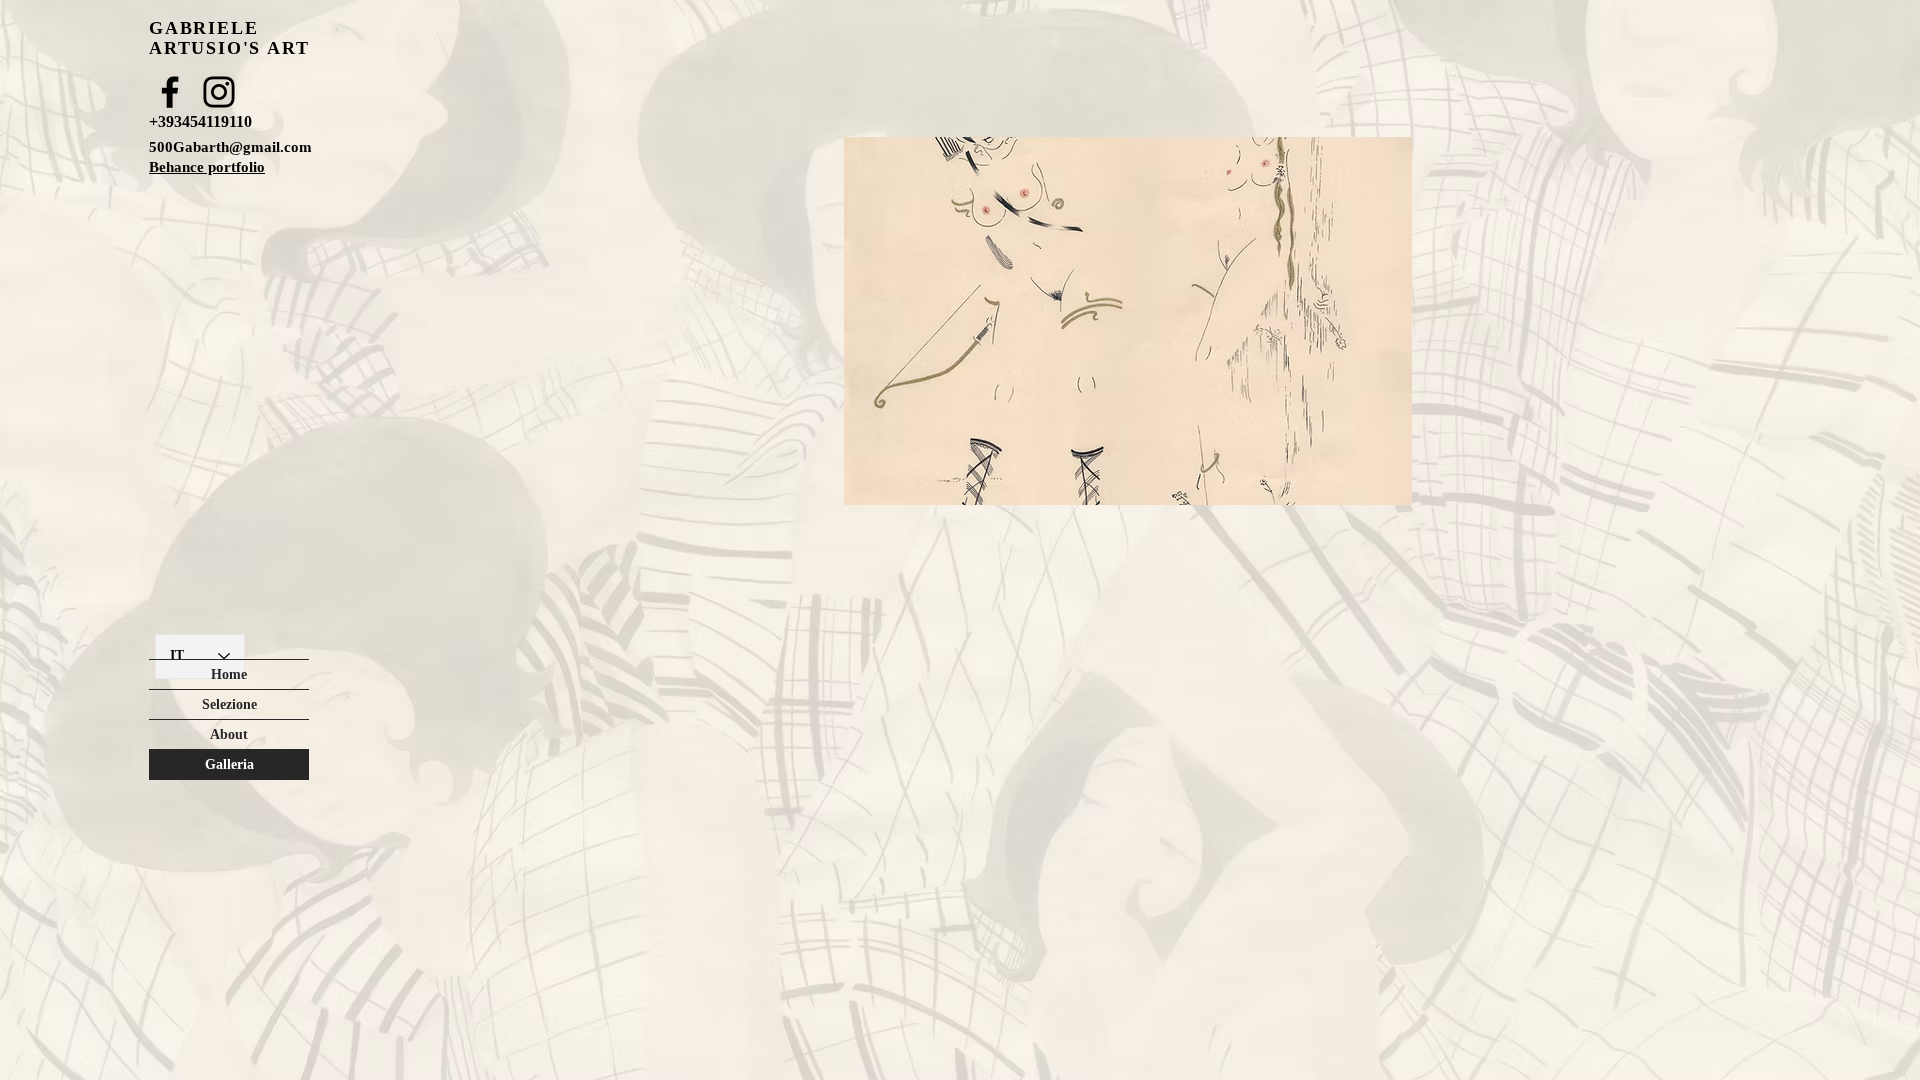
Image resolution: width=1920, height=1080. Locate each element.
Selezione (229, 704)
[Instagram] (219, 92)
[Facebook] (170, 92)
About (229, 734)
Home (229, 674)
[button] (1128, 321)
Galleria (229, 764)
